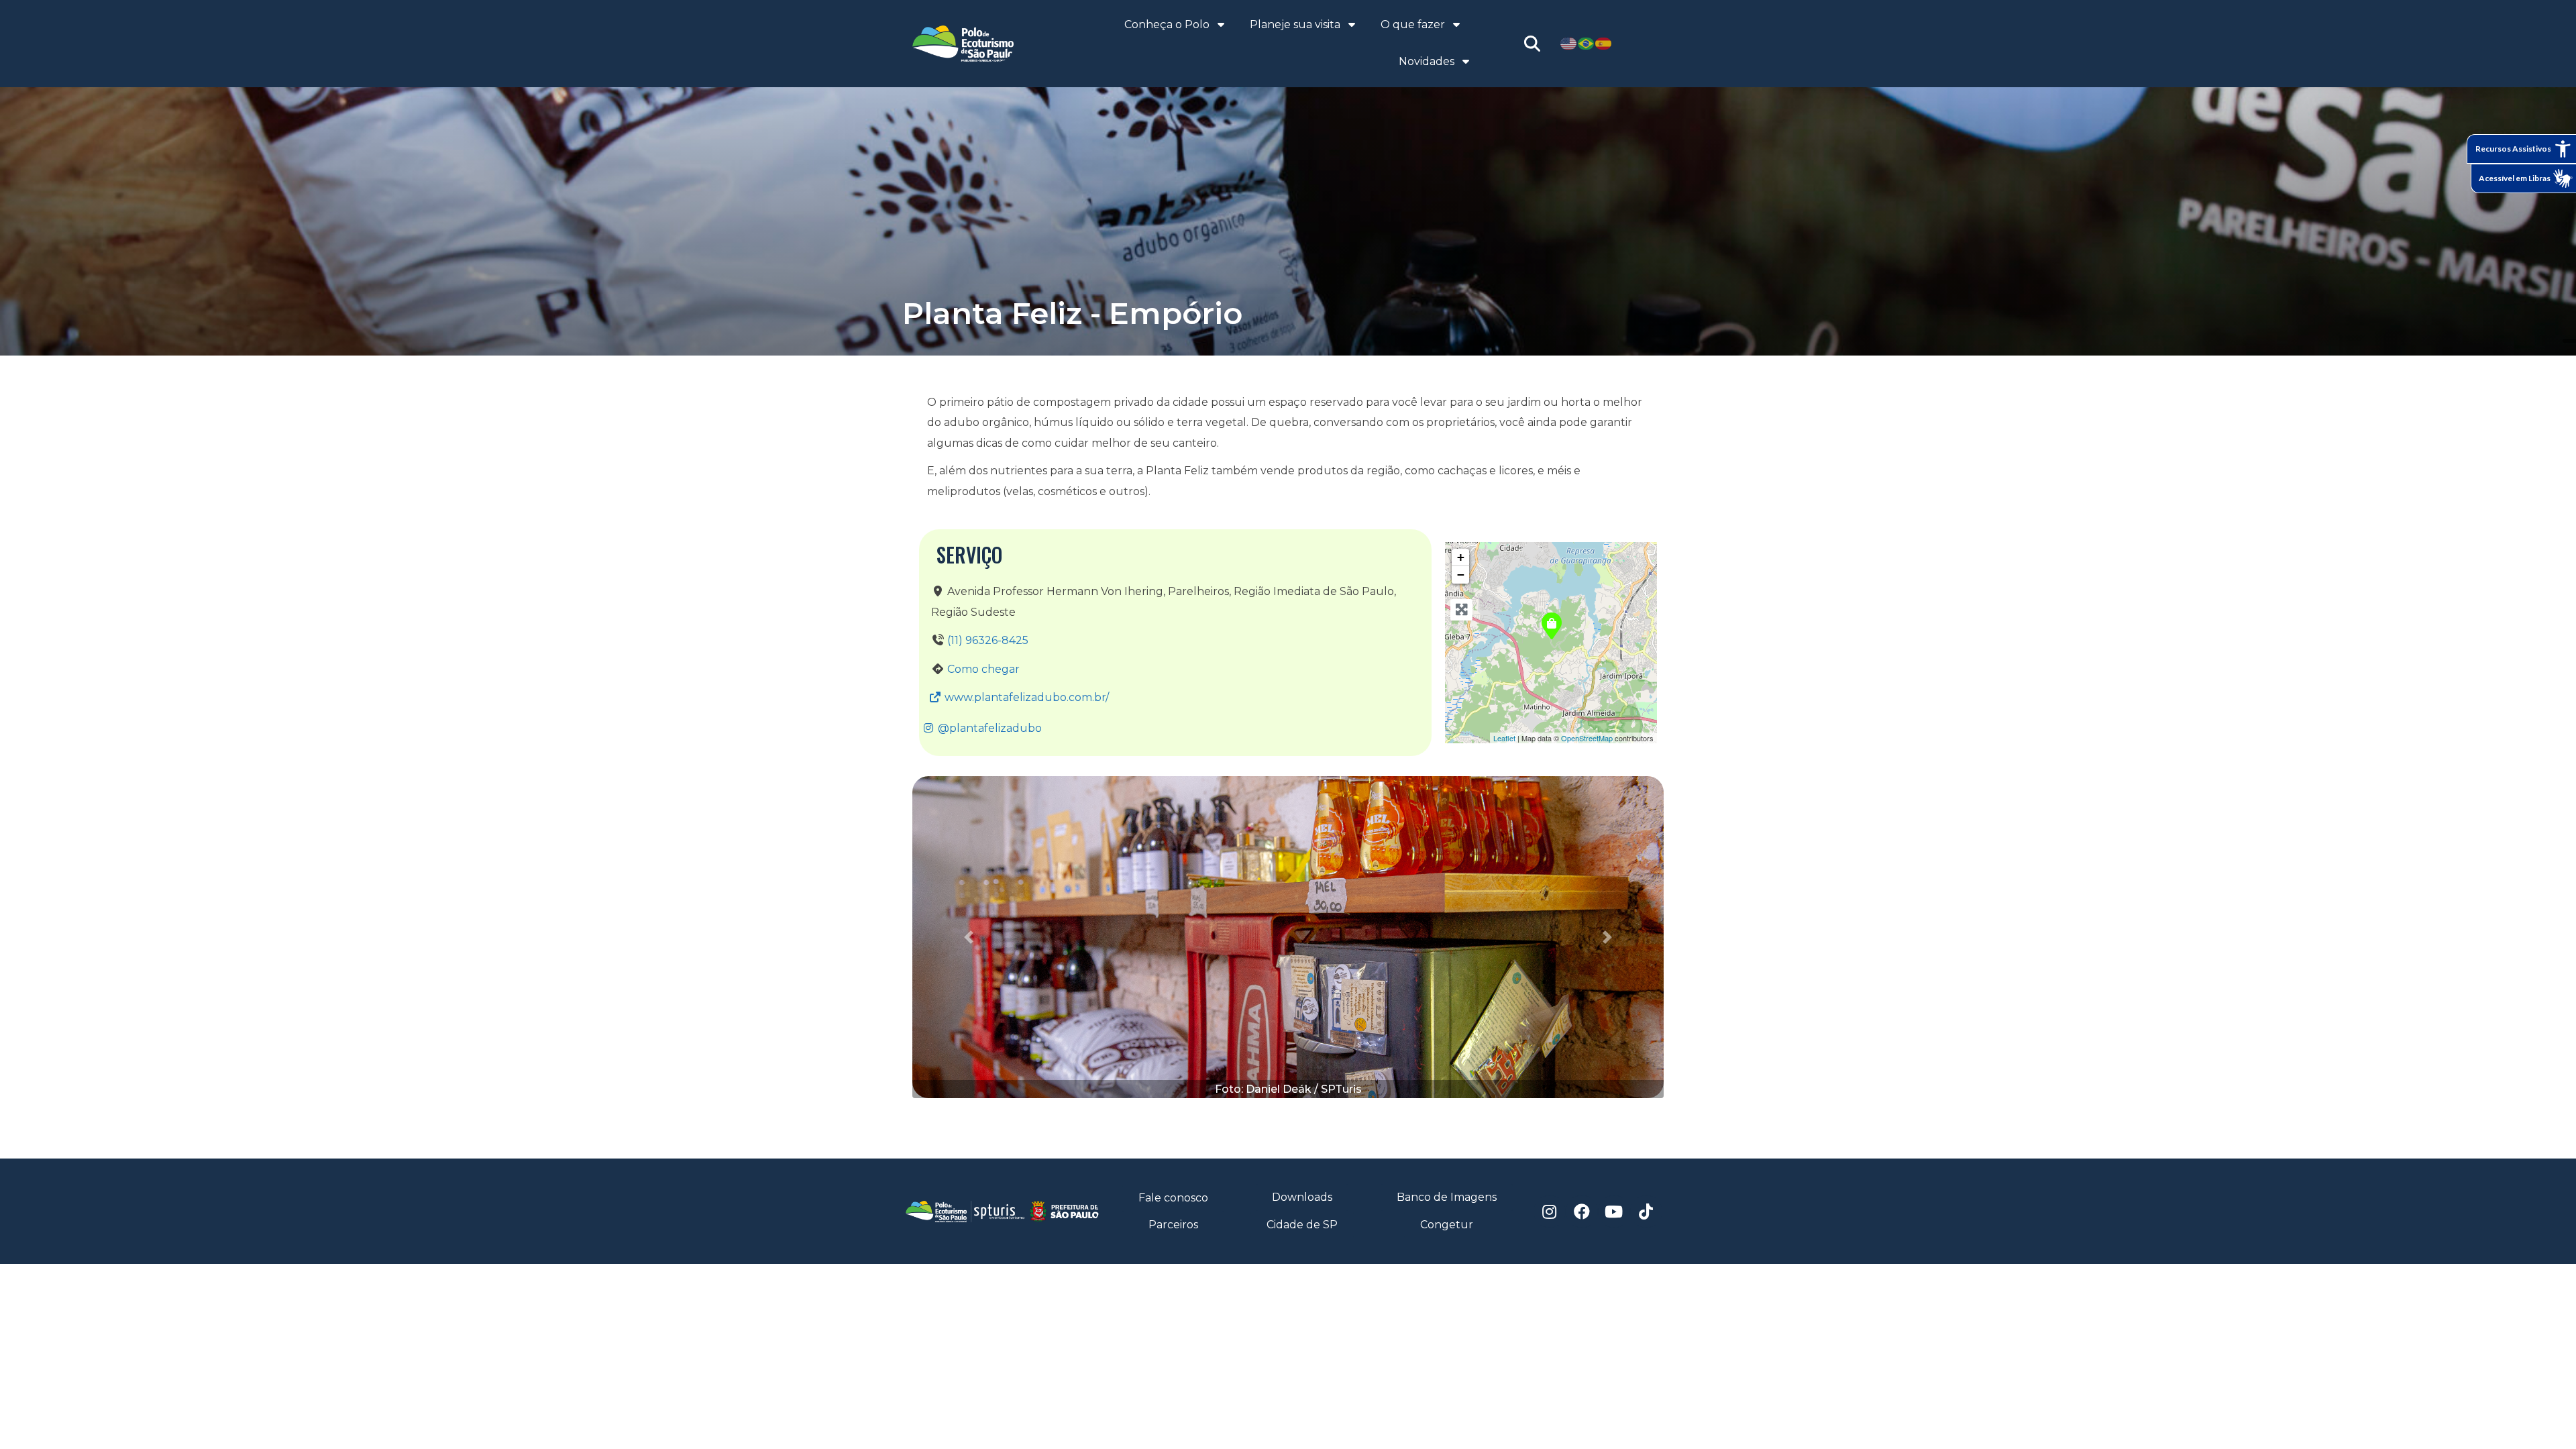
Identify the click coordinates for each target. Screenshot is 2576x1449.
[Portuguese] (1587, 43)
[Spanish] (1604, 43)
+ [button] (1461, 557)
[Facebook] (1582, 1212)
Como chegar (983, 669)
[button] (969, 937)
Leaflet (1504, 738)
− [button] (1461, 575)
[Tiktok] (1646, 1212)
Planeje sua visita (1295, 24)
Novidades (1427, 61)
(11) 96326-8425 (988, 640)
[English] (1569, 43)
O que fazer (1413, 24)
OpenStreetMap (1587, 738)
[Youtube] (1614, 1212)
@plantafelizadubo (988, 728)
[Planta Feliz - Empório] (1552, 626)
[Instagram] (1550, 1212)
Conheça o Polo (1167, 24)
